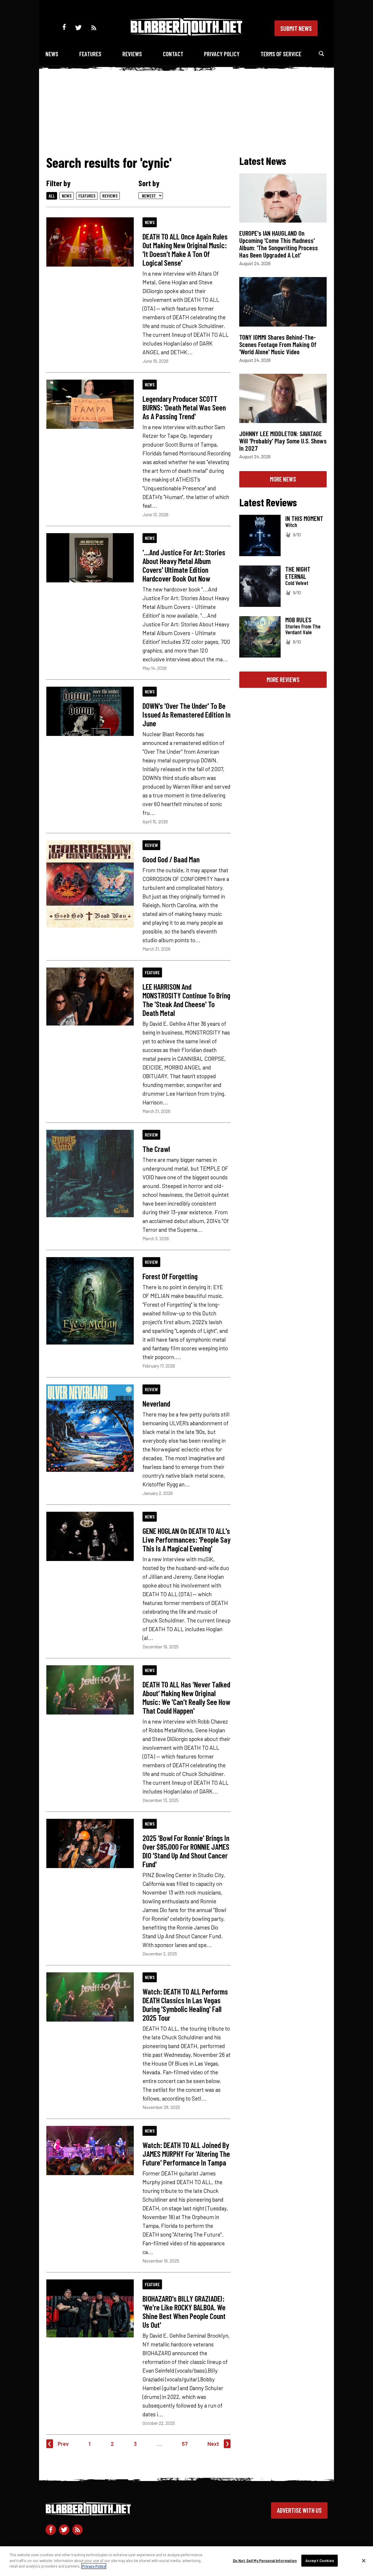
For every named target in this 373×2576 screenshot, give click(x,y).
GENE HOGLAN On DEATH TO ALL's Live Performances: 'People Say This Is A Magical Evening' (186, 1539)
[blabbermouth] (186, 34)
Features (90, 54)
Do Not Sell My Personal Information (265, 2561)
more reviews (283, 679)
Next (213, 2444)
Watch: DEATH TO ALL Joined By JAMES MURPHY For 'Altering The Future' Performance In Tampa (186, 2154)
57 (185, 2444)
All (52, 196)
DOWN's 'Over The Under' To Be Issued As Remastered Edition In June (186, 714)
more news (283, 479)
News (52, 54)
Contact (173, 54)
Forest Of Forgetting (170, 1276)
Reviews (132, 54)
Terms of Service (281, 54)
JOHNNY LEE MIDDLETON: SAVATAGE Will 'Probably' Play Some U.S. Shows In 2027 (283, 441)
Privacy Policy (222, 54)
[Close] (364, 2561)
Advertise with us (299, 2510)
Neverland (156, 1403)
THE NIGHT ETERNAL (298, 573)
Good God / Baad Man (171, 859)
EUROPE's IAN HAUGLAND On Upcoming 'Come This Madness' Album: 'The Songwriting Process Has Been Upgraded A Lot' (279, 244)
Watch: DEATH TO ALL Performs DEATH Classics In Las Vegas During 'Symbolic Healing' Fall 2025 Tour (185, 2004)
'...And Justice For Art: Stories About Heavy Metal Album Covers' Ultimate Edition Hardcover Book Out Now (184, 565)
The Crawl (156, 1149)
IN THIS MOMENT (304, 518)
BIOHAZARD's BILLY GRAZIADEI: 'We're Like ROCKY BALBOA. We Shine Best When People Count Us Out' (184, 2311)
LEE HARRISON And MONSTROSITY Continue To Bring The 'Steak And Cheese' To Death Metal (186, 1000)
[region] (186, 2561)
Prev (63, 2444)
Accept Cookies (320, 2561)
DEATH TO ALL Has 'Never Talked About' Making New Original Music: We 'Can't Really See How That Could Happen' (186, 1697)
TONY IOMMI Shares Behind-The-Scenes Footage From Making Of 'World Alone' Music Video (278, 344)
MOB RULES (298, 620)
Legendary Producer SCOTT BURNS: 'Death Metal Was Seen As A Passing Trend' (184, 407)
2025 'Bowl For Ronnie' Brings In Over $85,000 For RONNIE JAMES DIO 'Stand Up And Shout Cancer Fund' (186, 1851)
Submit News (296, 28)
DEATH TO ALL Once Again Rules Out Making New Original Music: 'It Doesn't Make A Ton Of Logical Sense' (185, 249)
